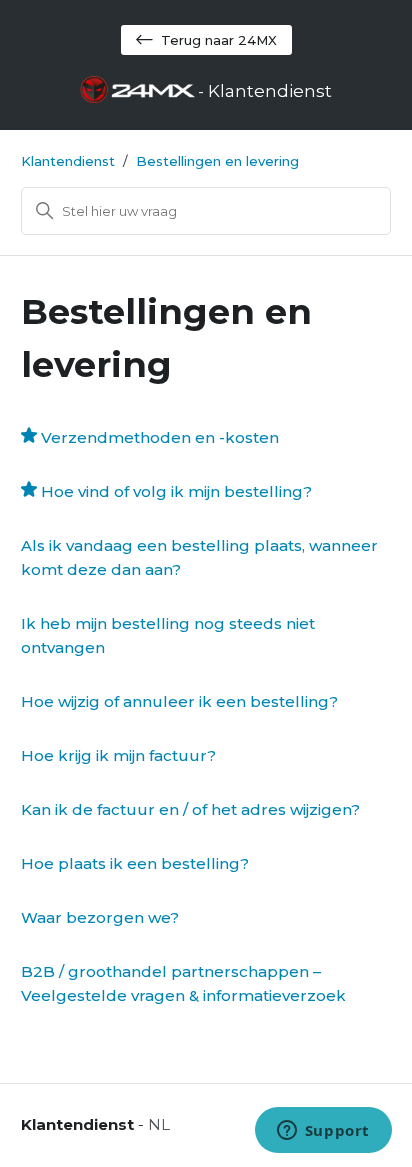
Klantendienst (68, 161)
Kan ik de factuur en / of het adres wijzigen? (190, 809)
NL (159, 1124)
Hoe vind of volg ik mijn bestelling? (176, 491)
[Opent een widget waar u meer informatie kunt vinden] (323, 1132)
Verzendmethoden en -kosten (160, 437)
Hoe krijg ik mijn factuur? (118, 755)
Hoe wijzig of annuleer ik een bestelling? (179, 701)
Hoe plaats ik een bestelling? (135, 863)
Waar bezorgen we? (100, 917)
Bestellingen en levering (217, 161)
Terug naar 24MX (219, 40)
